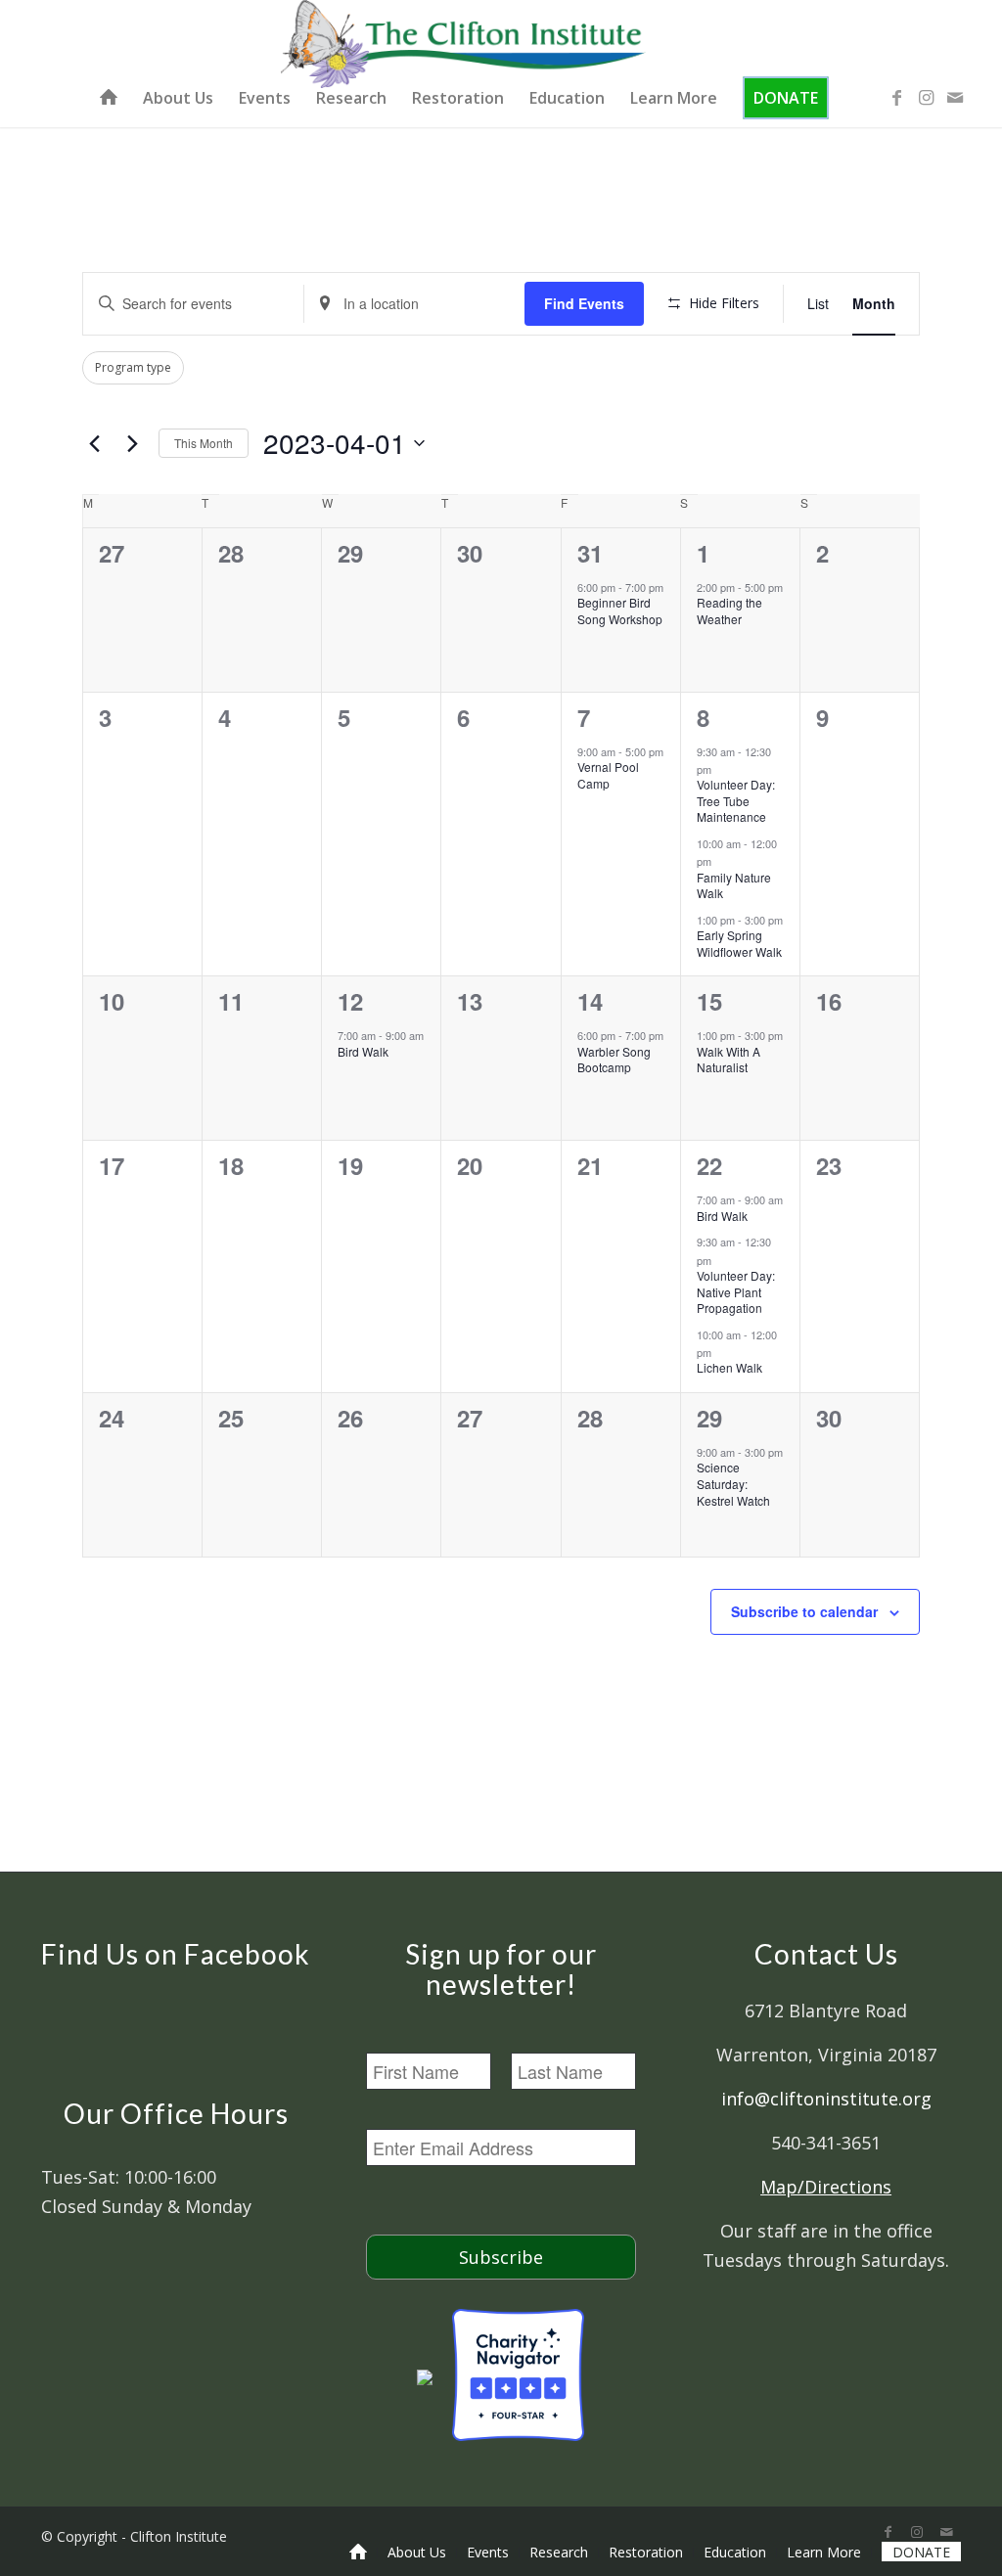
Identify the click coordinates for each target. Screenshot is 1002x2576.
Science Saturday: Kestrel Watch (733, 1483)
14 (590, 1001)
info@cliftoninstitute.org (826, 2099)
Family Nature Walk (734, 885)
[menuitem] (109, 98)
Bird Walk (363, 1051)
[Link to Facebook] (896, 97)
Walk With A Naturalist (729, 1060)
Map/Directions (826, 2187)
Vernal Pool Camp (608, 775)
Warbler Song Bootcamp (614, 1060)
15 (709, 1001)
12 (350, 1001)
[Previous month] (94, 443)
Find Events (584, 303)
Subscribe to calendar (804, 1611)
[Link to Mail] (955, 97)
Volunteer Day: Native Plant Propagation (736, 1291)
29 (709, 1418)
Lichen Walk (729, 1367)
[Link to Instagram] (926, 97)
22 (709, 1165)
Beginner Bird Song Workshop (620, 610)
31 (590, 553)
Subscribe (501, 2257)
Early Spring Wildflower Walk (739, 943)
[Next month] (132, 443)
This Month (204, 443)
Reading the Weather (729, 610)
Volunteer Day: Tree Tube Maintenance (736, 800)
